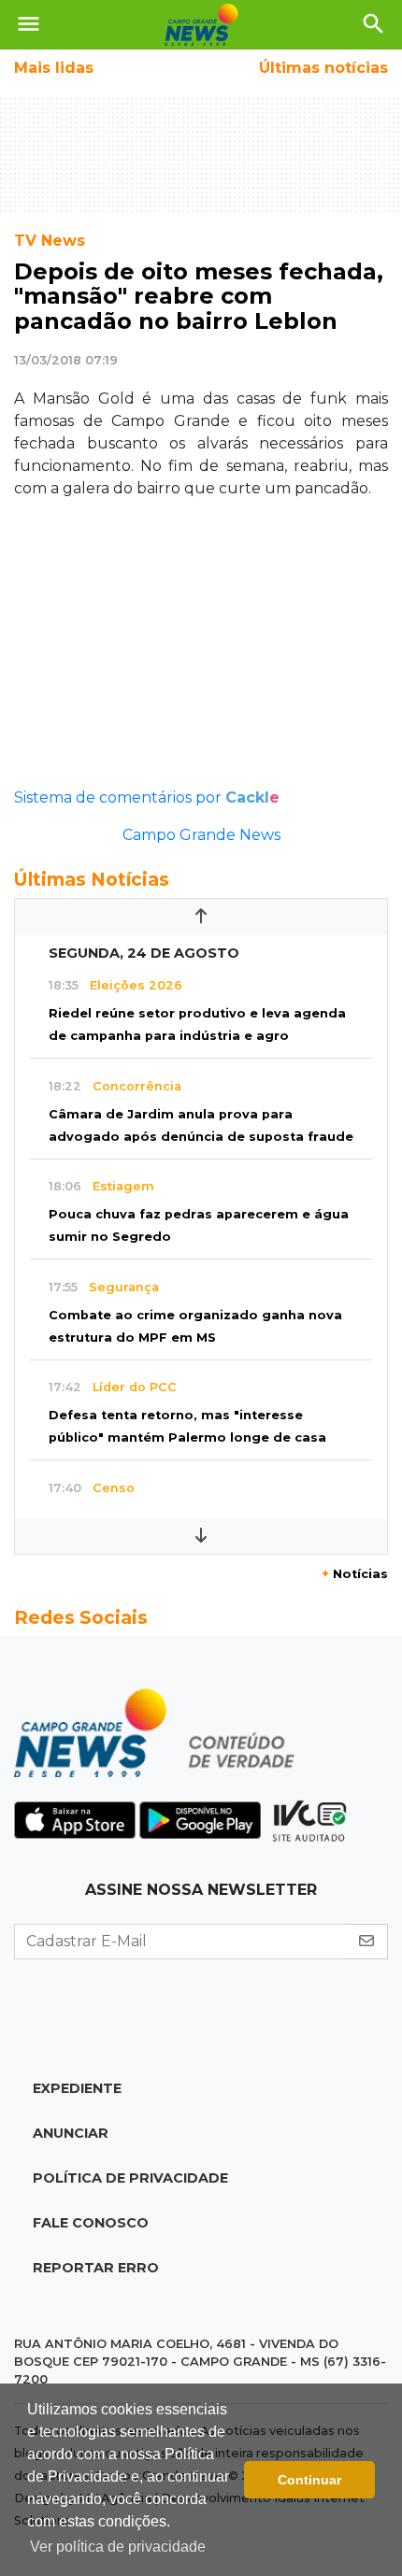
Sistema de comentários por (147, 797)
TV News (50, 241)
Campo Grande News (201, 835)
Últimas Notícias (92, 879)
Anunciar (71, 2133)
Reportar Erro (96, 2268)
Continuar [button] (309, 2480)
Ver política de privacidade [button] (118, 2547)
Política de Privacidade (130, 2178)
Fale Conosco (91, 2223)
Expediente (77, 2088)
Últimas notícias (323, 68)
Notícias (355, 1574)
